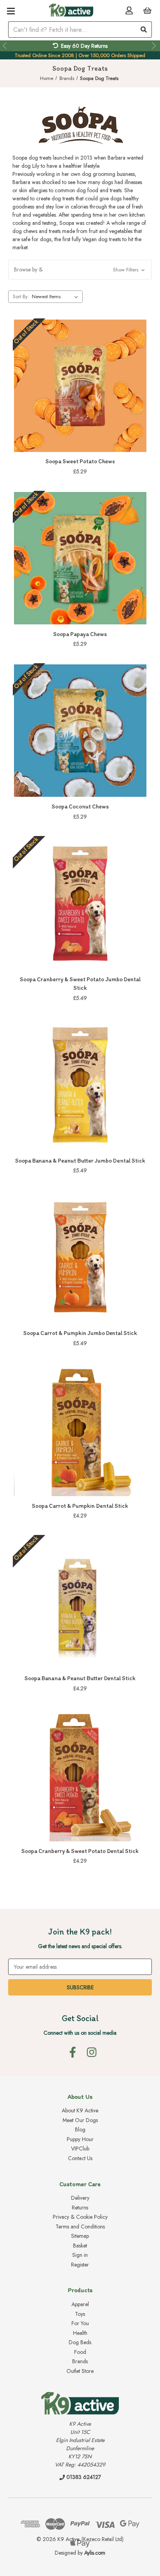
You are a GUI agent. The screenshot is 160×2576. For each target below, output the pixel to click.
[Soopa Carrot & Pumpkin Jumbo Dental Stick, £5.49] (80, 1257)
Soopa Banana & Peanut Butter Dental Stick (80, 1678)
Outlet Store (80, 2371)
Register (80, 2265)
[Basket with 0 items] (147, 10)
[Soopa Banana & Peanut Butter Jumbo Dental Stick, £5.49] (80, 1085)
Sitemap (80, 2236)
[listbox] (57, 297)
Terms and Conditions (80, 2227)
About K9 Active (80, 2110)
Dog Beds (80, 2342)
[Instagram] (92, 2052)
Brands (80, 2361)
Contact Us (80, 2158)
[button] (80, 270)
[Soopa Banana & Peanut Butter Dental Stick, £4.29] (80, 1602)
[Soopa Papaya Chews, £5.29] (80, 558)
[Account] (129, 10)
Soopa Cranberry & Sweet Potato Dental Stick (80, 1851)
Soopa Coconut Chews (80, 807)
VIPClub (80, 2148)
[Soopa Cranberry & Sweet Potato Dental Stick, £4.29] (80, 1775)
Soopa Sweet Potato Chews (80, 461)
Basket (80, 2246)
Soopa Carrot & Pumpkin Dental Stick (80, 1506)
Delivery (80, 2198)
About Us (80, 2097)
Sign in (80, 2255)
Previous (5, 46)
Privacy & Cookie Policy (80, 2217)
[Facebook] (73, 2052)
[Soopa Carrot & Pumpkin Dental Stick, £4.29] (80, 1430)
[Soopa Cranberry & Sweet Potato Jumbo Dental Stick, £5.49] (80, 903)
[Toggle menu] (11, 11)
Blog (80, 2129)
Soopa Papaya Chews (80, 634)
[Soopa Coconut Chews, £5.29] (80, 731)
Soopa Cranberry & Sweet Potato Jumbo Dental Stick (80, 984)
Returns (80, 2208)
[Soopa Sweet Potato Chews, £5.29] (80, 386)
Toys (80, 2314)
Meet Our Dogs (80, 2120)
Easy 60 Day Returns (84, 46)
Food (80, 2352)
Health (80, 2333)
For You (80, 2323)
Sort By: (21, 296)
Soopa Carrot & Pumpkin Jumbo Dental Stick (80, 1333)
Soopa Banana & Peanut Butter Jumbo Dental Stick (80, 1161)
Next (155, 46)
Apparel (80, 2304)
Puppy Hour (80, 2139)
